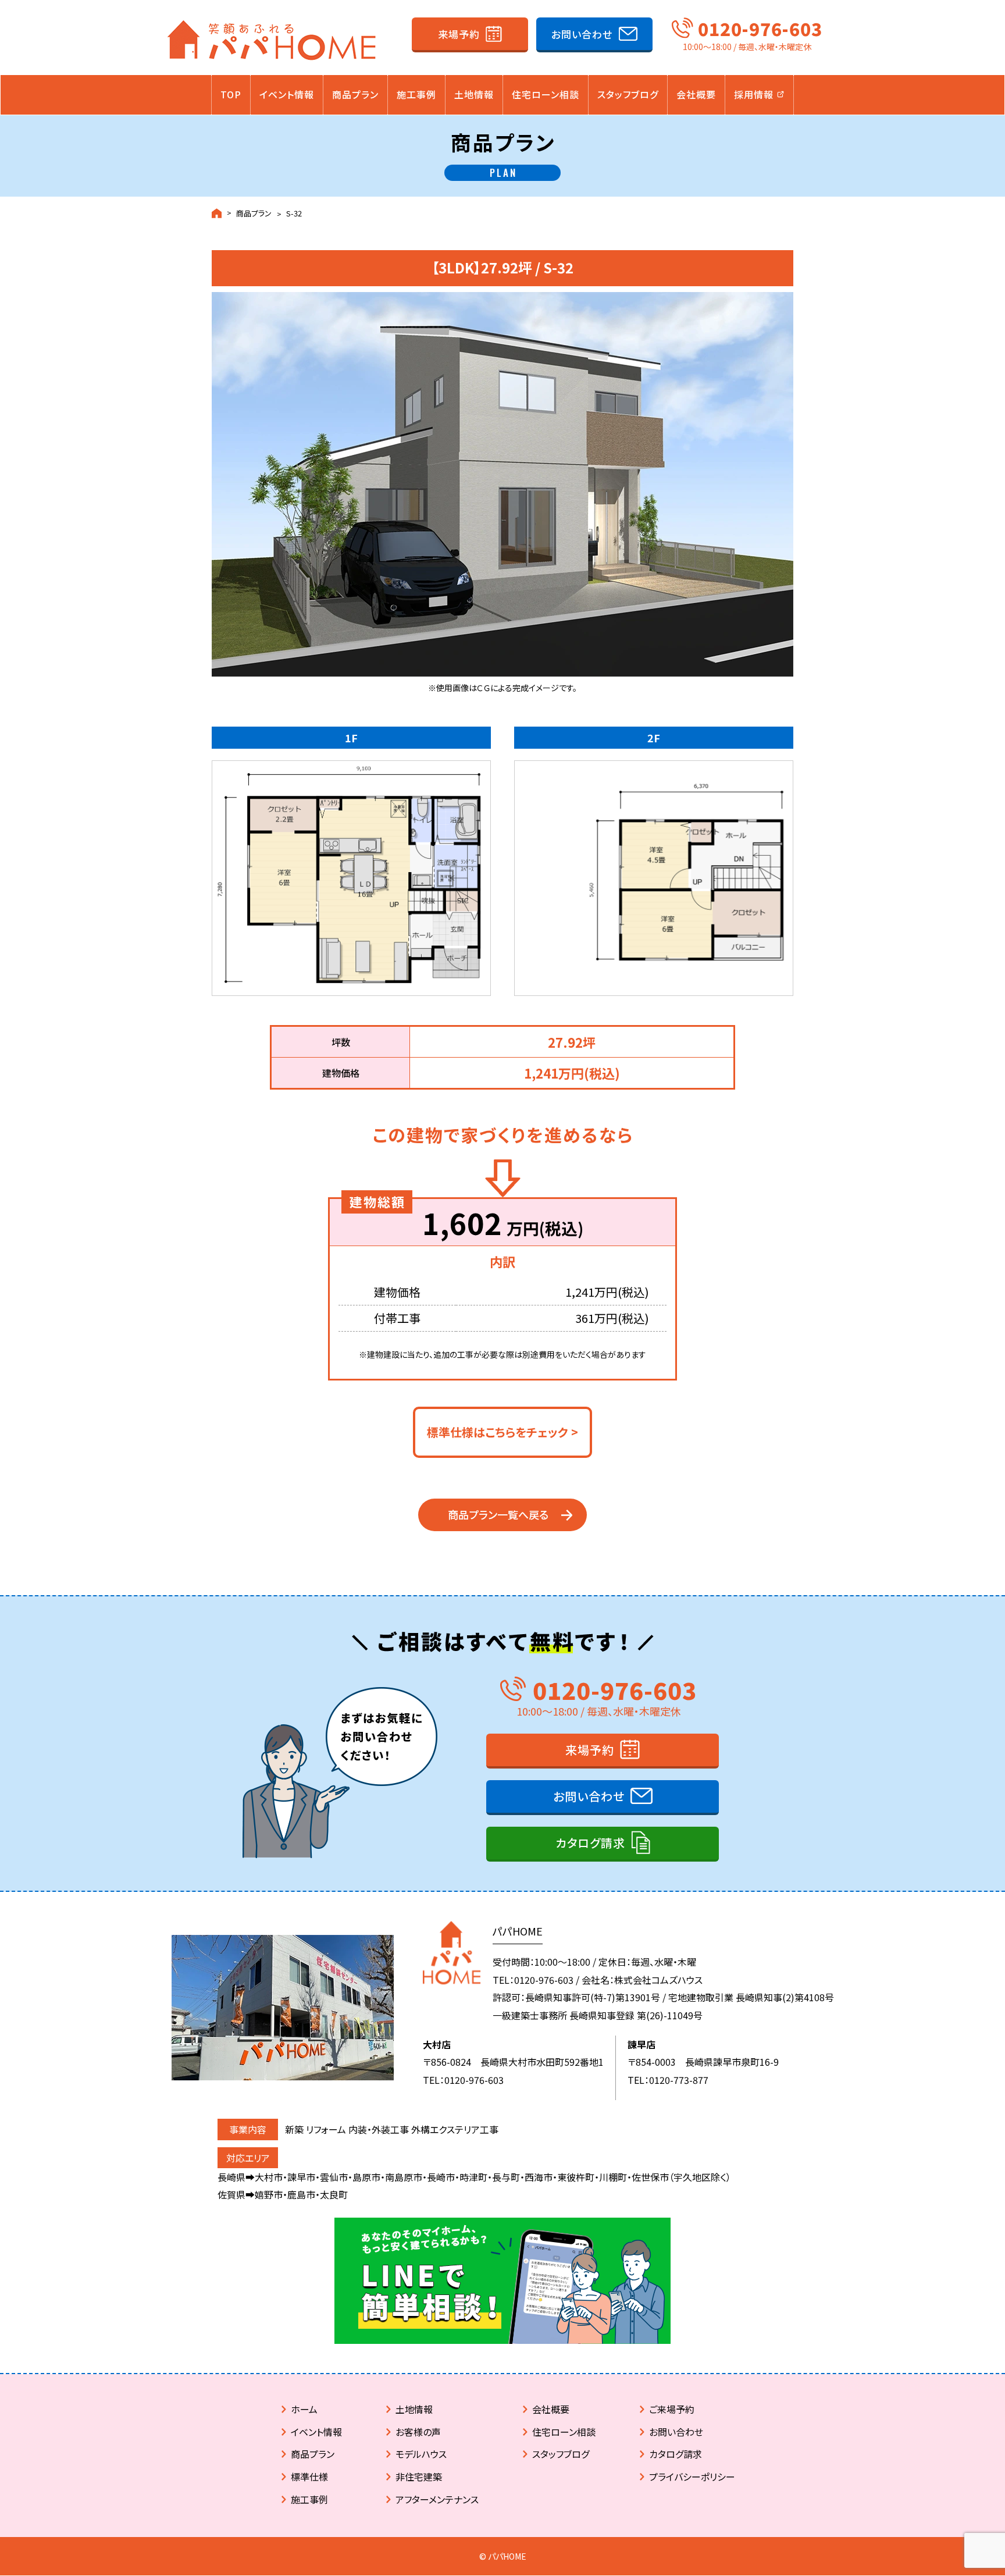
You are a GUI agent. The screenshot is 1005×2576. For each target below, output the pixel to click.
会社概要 (696, 94)
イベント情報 (287, 94)
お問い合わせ (582, 34)
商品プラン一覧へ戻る (498, 1514)
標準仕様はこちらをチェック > (502, 1432)
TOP (231, 94)
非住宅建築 (419, 2477)
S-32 (294, 213)
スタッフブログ (628, 94)
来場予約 (459, 34)
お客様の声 (418, 2432)
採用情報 (755, 94)
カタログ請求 (590, 1843)
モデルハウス (421, 2454)
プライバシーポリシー (692, 2477)
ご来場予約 (672, 2409)
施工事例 (416, 94)
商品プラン (355, 94)
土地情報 (474, 94)
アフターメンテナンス (437, 2499)
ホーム (304, 2409)
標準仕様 (309, 2477)
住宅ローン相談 (546, 94)
